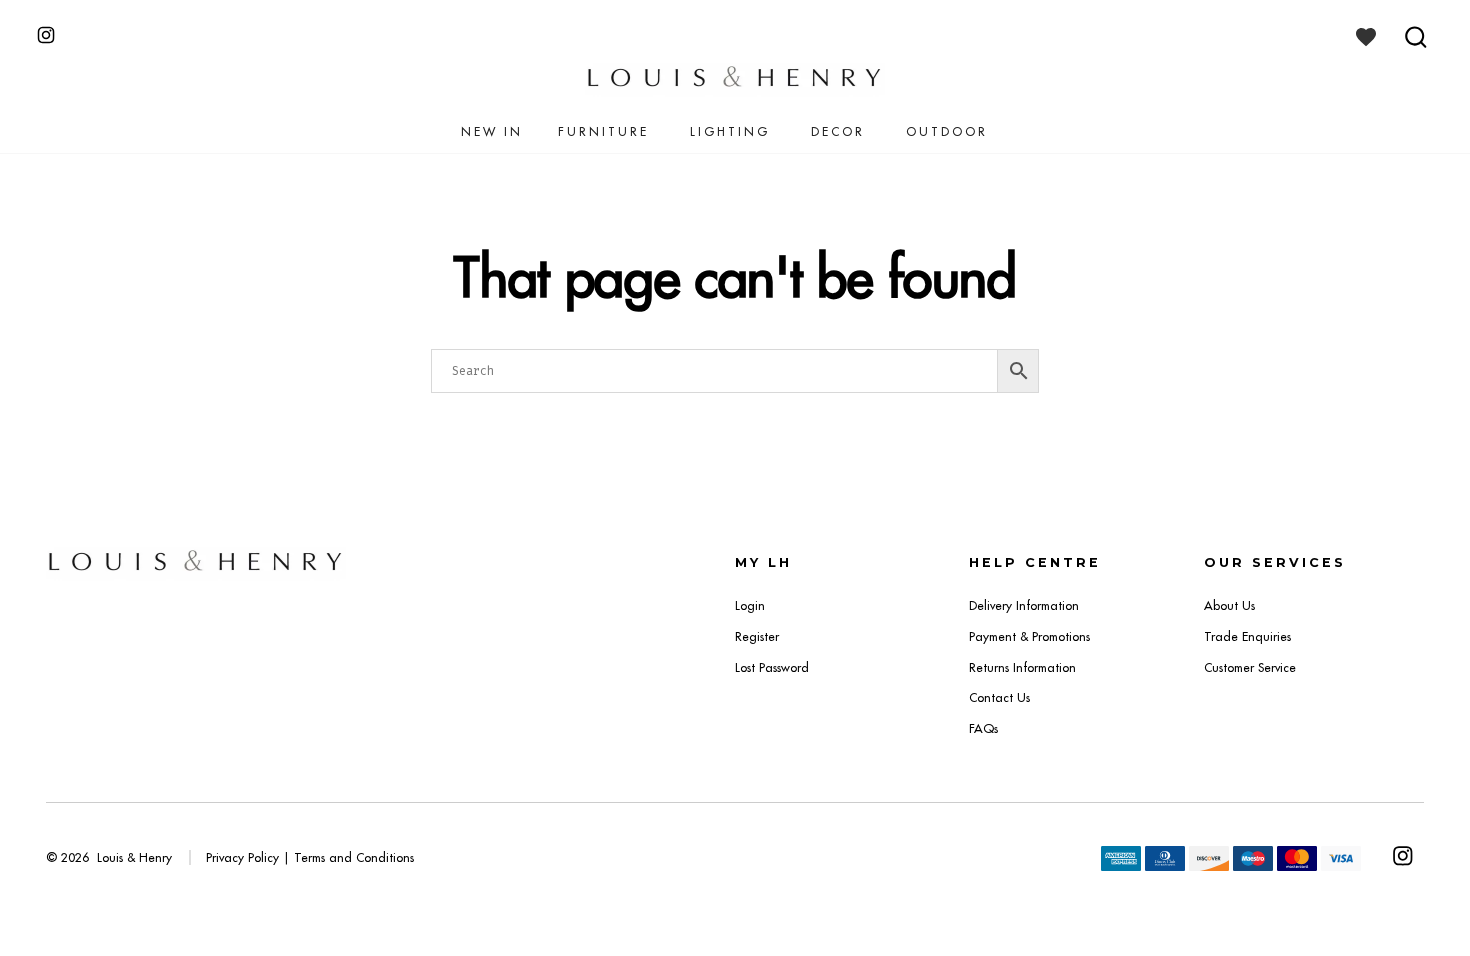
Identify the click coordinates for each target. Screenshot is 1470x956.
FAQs (983, 728)
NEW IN (492, 131)
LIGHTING (730, 131)
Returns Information (1022, 667)
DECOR (838, 131)
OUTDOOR (947, 131)
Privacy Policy (242, 857)
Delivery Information (1024, 605)
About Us (1229, 605)
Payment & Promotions (1029, 636)
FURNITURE (603, 131)
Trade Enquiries (1247, 636)
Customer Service (1250, 667)
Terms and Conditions (354, 857)
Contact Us (999, 697)
